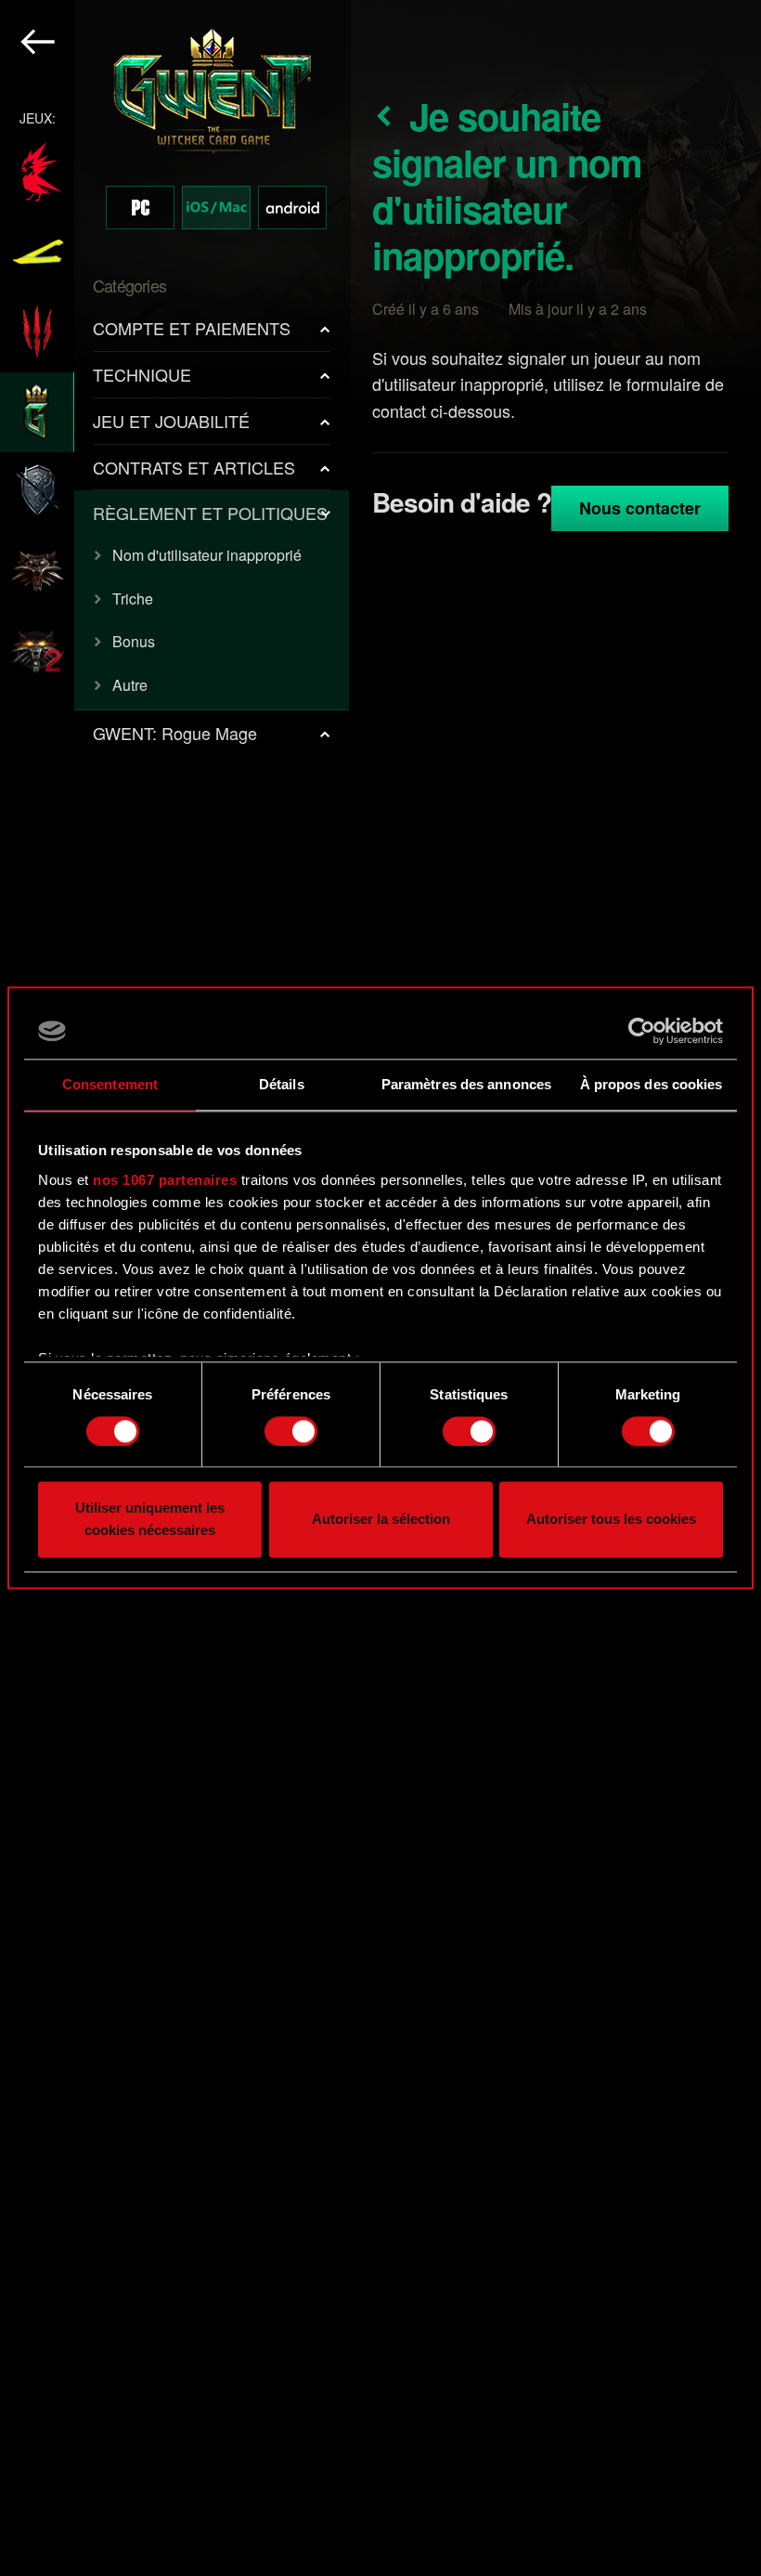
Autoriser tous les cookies (611, 1520)
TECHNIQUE (142, 374)
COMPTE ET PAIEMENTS (192, 328)
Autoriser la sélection (381, 1520)
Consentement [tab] (110, 1084)
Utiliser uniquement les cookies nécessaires (150, 1520)
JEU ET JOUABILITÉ (171, 421)
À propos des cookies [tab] (651, 1084)
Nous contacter (640, 508)
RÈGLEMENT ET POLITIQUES (210, 513)
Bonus (134, 641)
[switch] (291, 1431)
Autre (130, 685)
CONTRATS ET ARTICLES (194, 467)
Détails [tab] (282, 1084)
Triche (133, 598)
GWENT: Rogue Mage (175, 733)
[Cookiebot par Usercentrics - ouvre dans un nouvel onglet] (642, 1031)
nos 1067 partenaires (165, 1180)
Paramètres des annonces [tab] (466, 1084)
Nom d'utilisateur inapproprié (207, 555)
